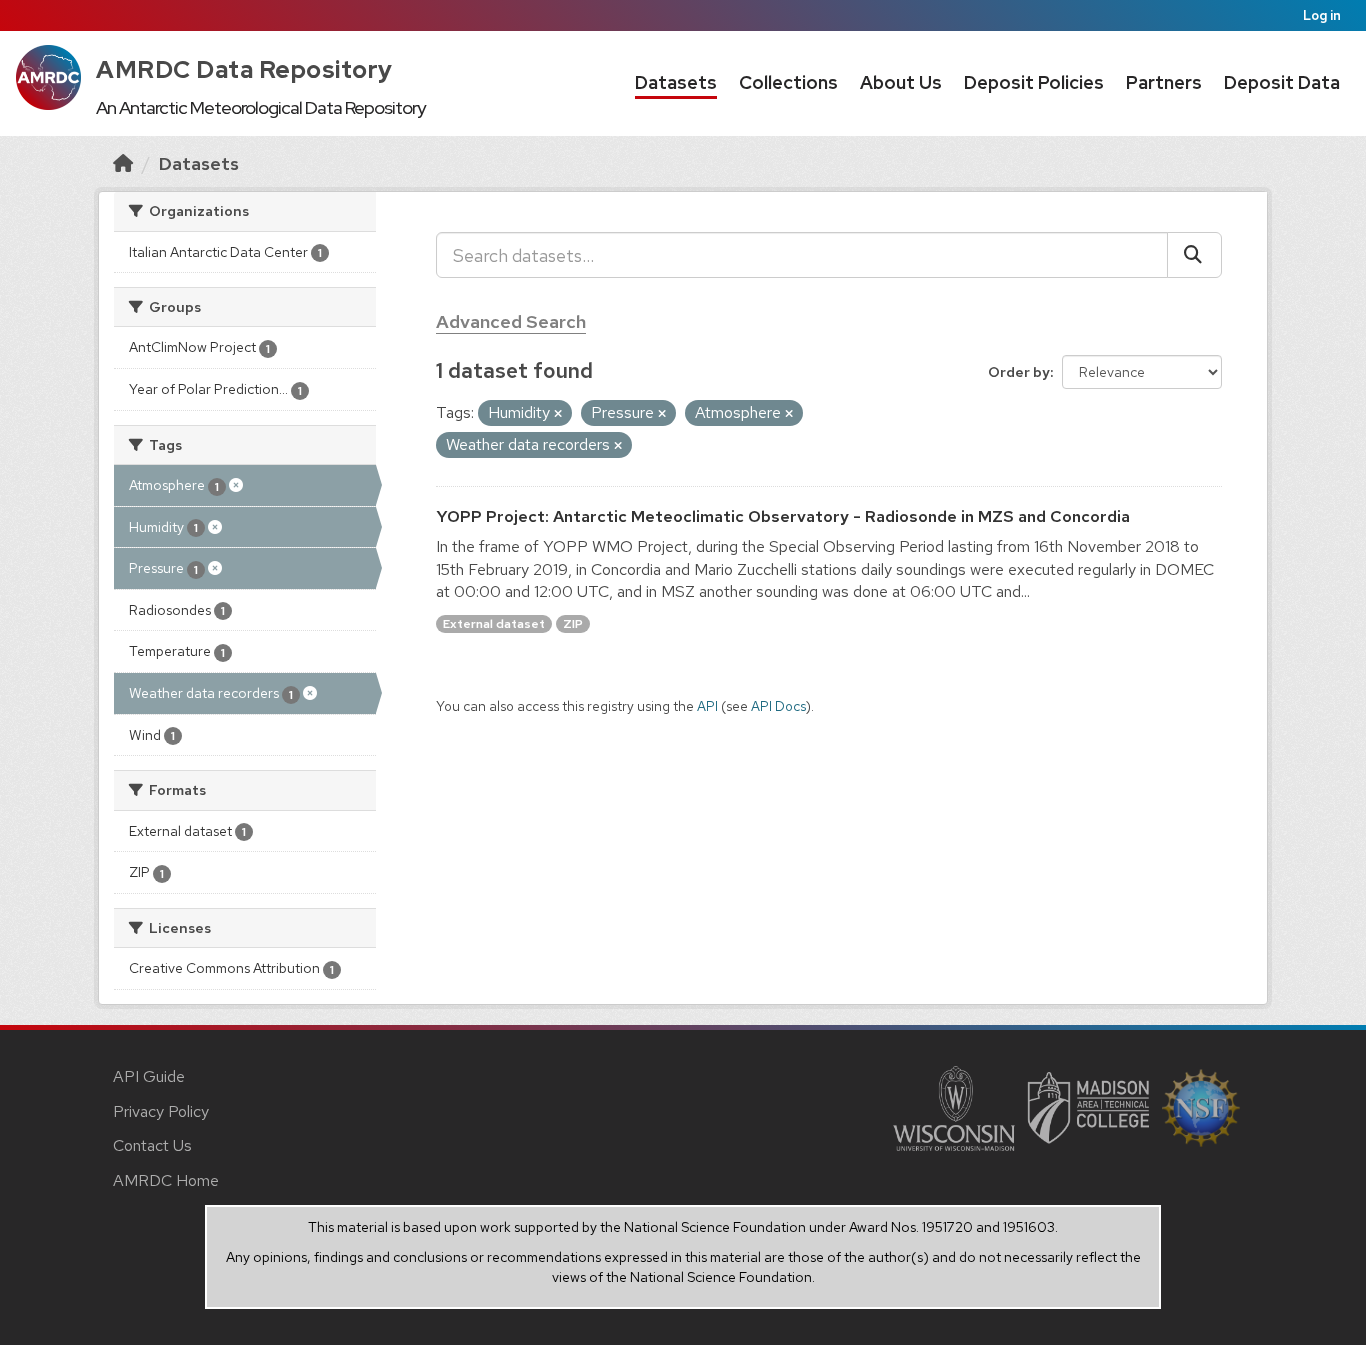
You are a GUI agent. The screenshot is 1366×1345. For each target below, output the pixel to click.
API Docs (778, 706)
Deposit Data (1282, 82)
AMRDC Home (166, 1180)
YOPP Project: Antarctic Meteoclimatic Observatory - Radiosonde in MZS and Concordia (783, 516)
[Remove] (558, 414)
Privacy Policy (161, 1111)
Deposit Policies (1034, 82)
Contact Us (152, 1145)
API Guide (149, 1076)
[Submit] (1194, 255)
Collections (788, 82)
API (707, 706)
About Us (901, 82)
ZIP (573, 624)
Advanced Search (511, 321)
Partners (1164, 82)
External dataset (494, 624)
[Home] (123, 163)
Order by (1019, 372)
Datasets (676, 82)
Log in (1322, 15)
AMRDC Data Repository (244, 69)
